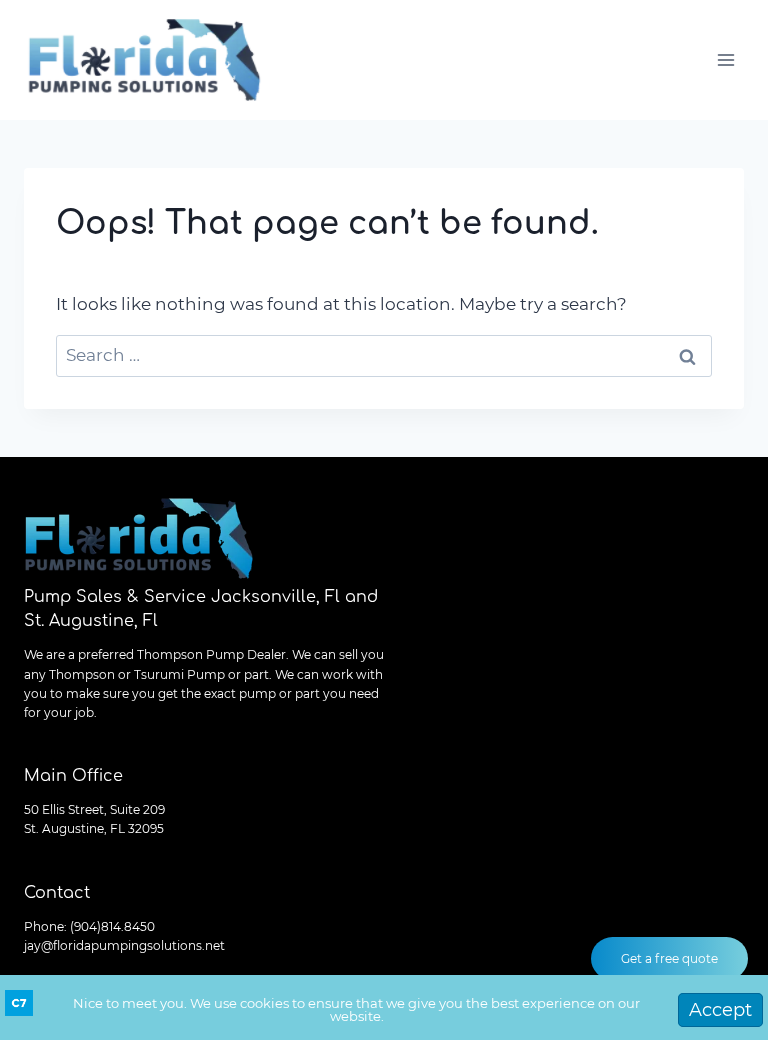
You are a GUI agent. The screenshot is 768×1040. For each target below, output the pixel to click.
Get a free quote (669, 958)
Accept (720, 1010)
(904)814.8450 (112, 926)
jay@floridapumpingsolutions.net (124, 945)
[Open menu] (725, 59)
